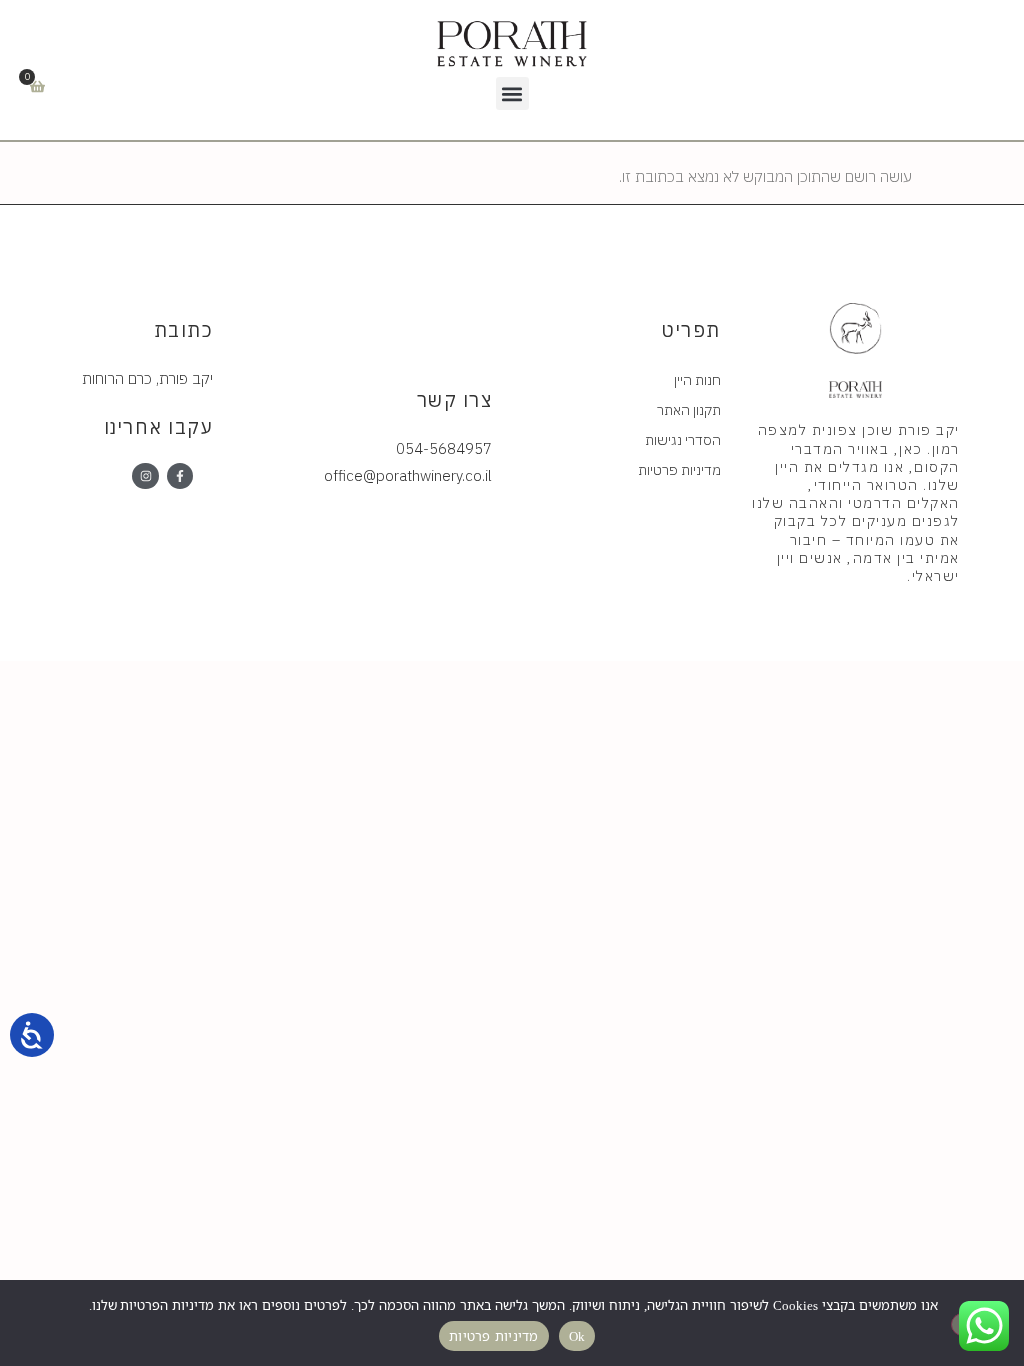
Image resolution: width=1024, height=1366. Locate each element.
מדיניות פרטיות (679, 470)
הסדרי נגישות (683, 440)
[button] (512, 93)
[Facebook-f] (180, 476)
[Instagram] (145, 476)
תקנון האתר (689, 410)
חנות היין (697, 380)
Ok (577, 1336)
